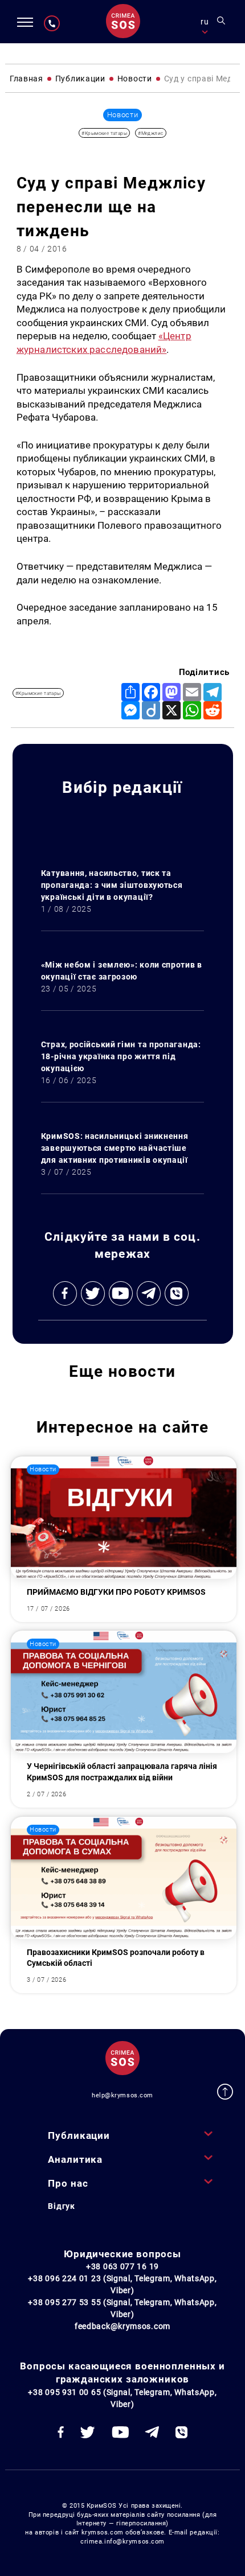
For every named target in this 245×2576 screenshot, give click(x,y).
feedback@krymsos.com (122, 2326)
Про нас (68, 2183)
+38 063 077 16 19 (122, 2266)
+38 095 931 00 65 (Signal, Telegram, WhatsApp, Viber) (122, 2398)
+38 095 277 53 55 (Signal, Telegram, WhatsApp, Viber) (122, 2308)
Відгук (61, 2206)
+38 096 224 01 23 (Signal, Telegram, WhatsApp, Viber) (122, 2284)
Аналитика (75, 2159)
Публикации (79, 2135)
